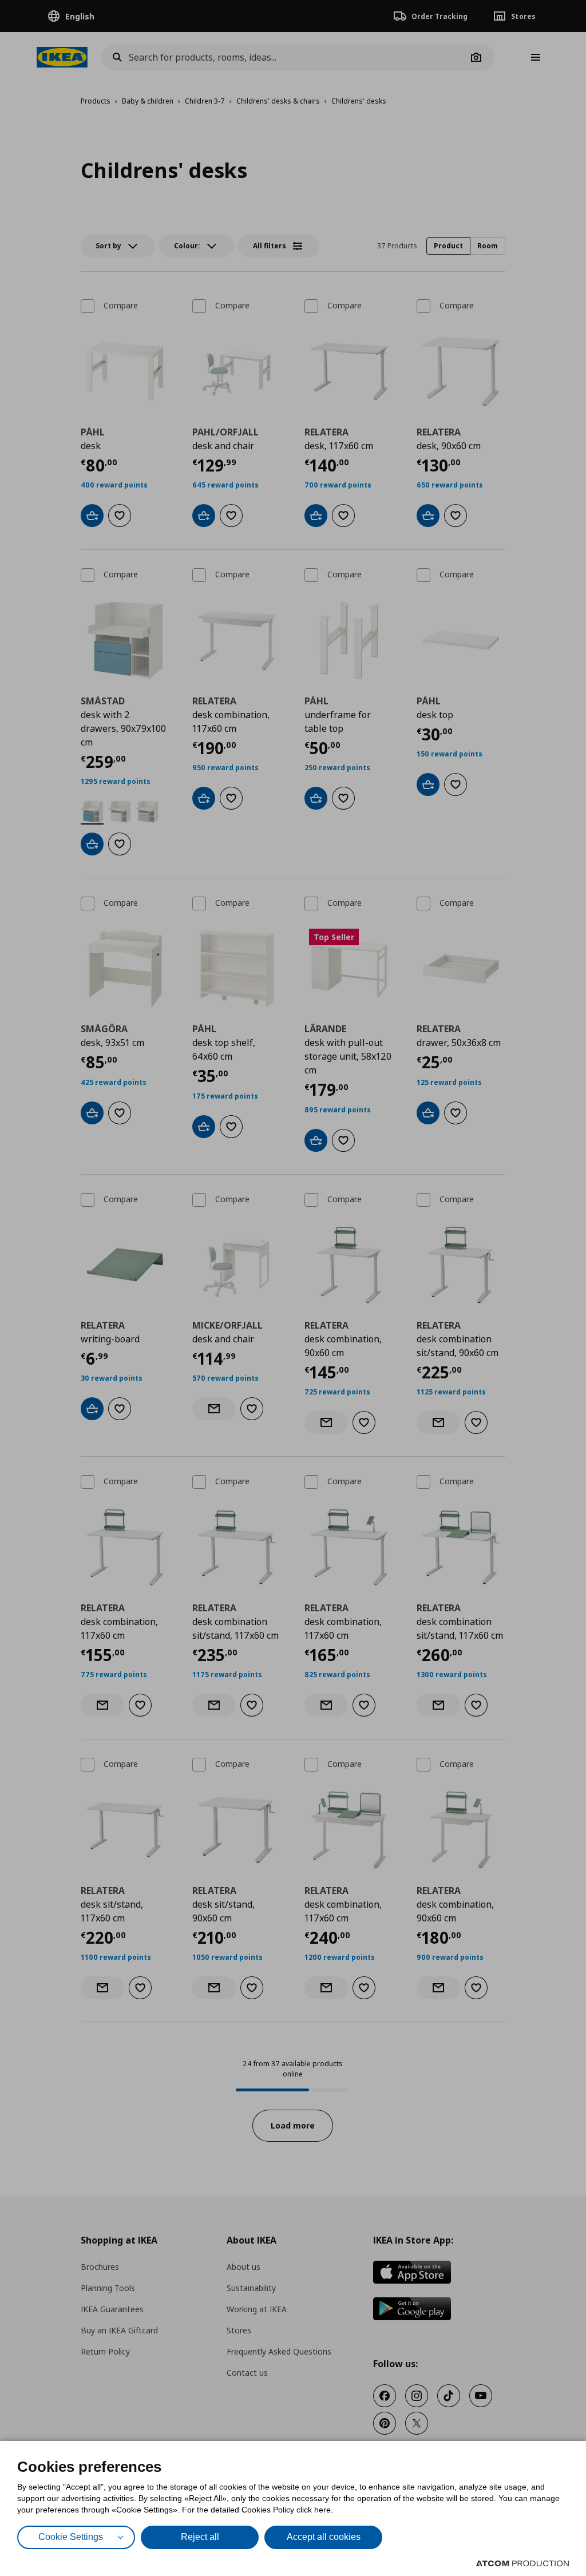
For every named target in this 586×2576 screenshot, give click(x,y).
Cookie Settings (71, 2537)
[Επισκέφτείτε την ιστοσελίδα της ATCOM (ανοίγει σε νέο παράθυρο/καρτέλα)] (522, 2563)
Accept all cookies (324, 2537)
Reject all (200, 2537)
